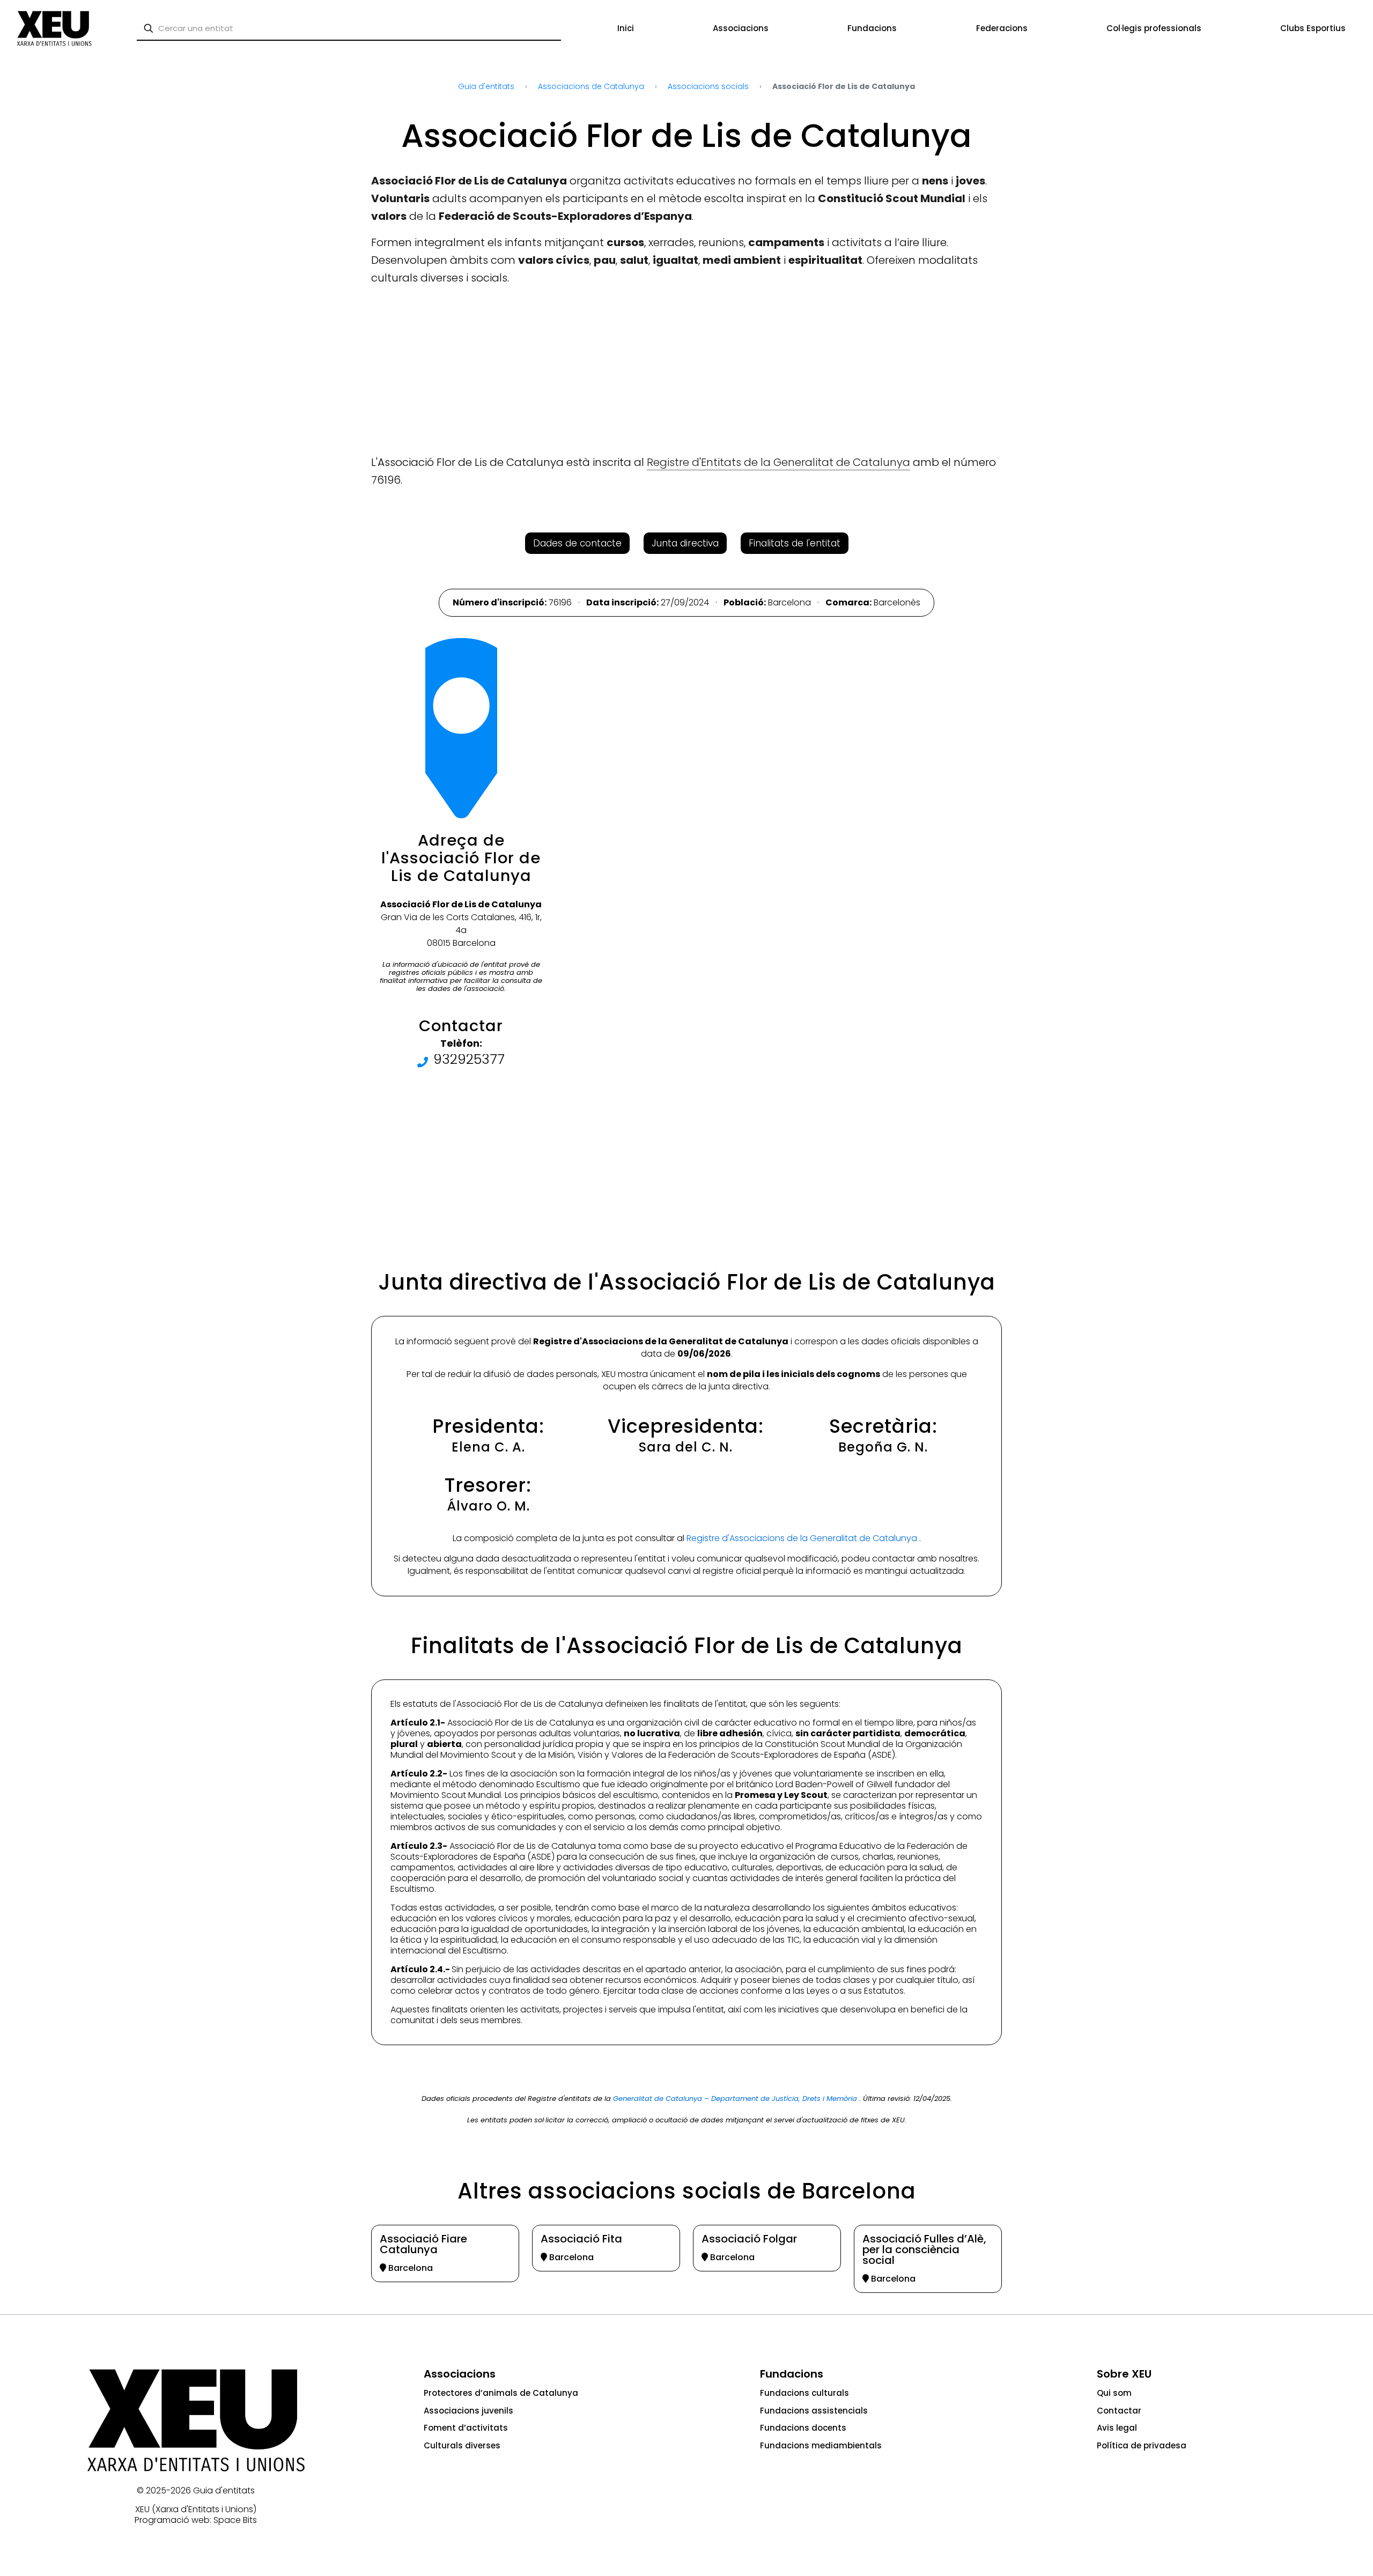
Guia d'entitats (224, 2490)
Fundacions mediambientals (821, 2445)
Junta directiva (685, 543)
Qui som (1114, 2393)
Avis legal (1117, 2428)
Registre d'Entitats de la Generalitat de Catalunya (778, 462)
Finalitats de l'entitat (795, 543)
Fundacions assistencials (814, 2411)
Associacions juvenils (468, 2411)
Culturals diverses (462, 2445)
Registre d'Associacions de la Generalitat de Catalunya (803, 1538)
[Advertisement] (49, 220)
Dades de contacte (577, 543)
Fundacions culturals (804, 2393)
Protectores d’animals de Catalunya (501, 2393)
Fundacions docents (803, 2428)
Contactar (1119, 2411)
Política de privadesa (1142, 2445)
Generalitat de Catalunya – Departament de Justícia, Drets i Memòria (736, 2098)
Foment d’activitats (466, 2428)
